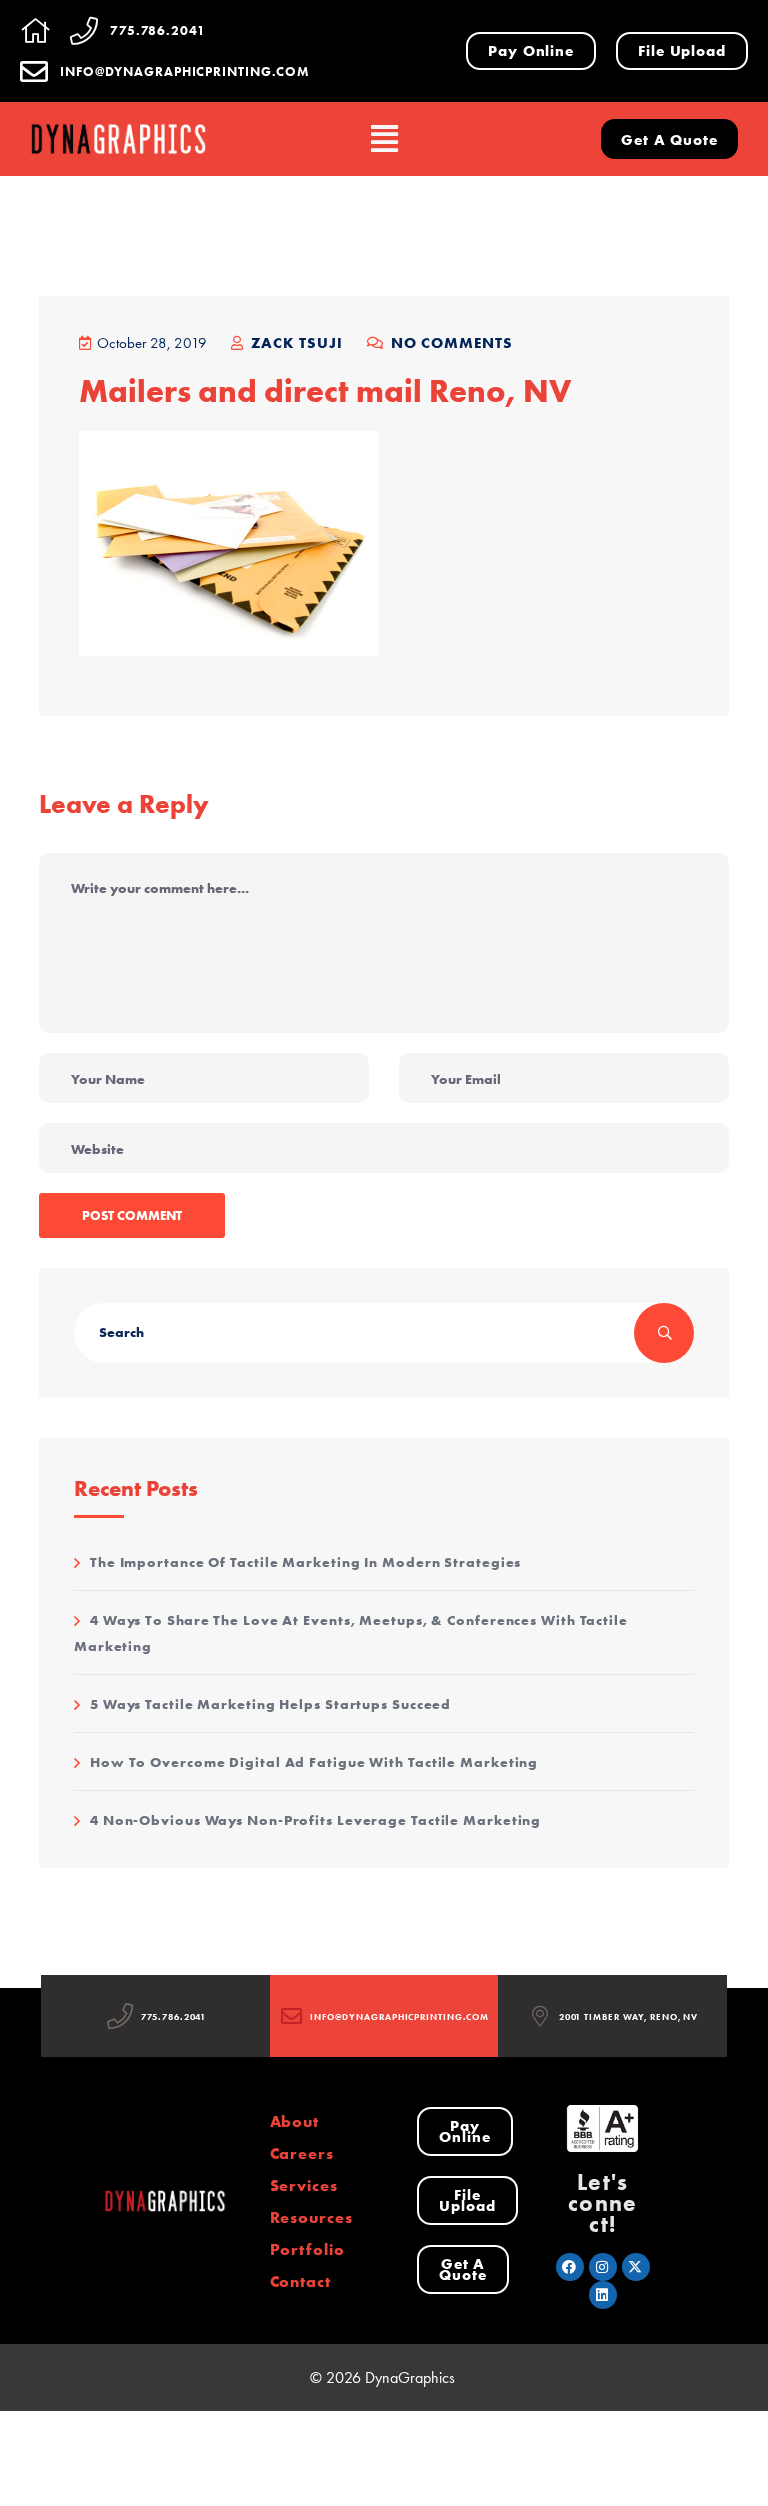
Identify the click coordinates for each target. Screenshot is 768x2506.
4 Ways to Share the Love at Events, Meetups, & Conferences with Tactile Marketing (351, 1633)
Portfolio (307, 2249)
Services (304, 2185)
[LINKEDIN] (603, 2295)
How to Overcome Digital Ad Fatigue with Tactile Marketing (314, 1762)
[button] (384, 139)
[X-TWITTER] (636, 2267)
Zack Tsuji (294, 342)
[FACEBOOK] (570, 2267)
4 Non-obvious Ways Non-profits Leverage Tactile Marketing (315, 1820)
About (295, 2121)
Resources (311, 2217)
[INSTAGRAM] (603, 2267)
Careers (302, 2153)
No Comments (449, 342)
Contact (300, 2281)
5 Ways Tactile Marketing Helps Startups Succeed (270, 1704)
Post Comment (132, 1215)
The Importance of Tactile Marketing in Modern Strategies (305, 1562)
